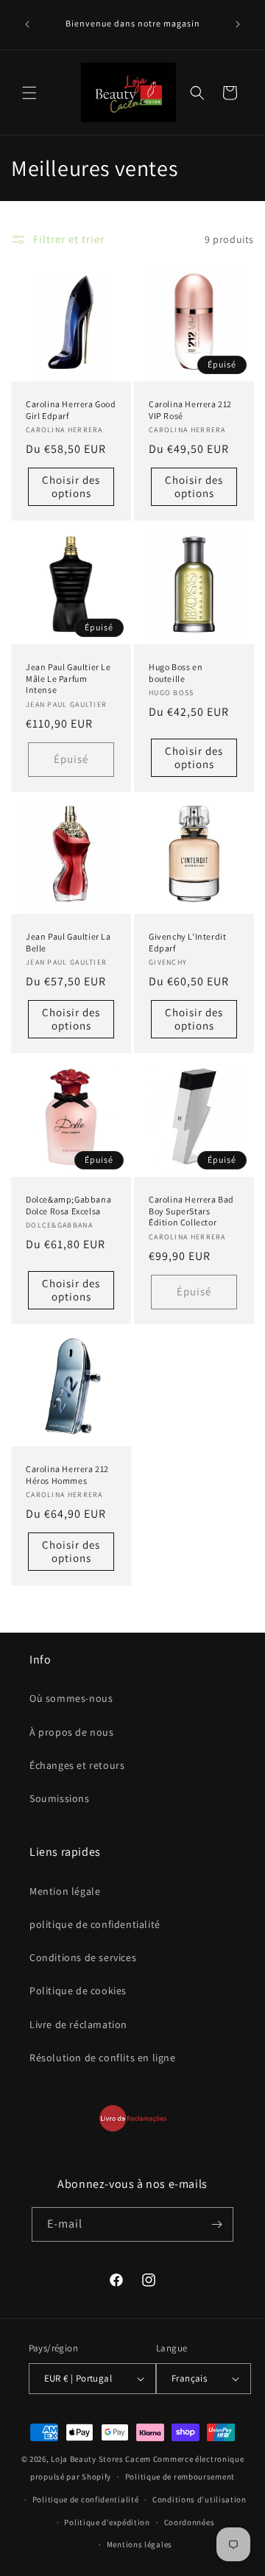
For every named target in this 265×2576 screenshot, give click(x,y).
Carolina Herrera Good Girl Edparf (71, 410)
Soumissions (60, 1798)
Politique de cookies (78, 1991)
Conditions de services (83, 1957)
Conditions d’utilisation (199, 2499)
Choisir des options (71, 487)
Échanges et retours (77, 1765)
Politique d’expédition (107, 2522)
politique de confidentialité (95, 1924)
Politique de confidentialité (86, 2499)
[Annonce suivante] (238, 24)
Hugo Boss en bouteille (176, 673)
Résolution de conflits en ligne (103, 2058)
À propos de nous (72, 1732)
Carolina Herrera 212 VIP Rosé (190, 410)
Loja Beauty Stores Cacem (101, 2459)
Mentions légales (139, 2544)
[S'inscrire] (216, 2224)
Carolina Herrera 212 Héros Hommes (67, 1475)
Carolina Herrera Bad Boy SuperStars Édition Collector (191, 1211)
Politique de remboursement (180, 2477)
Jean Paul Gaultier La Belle (68, 942)
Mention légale (65, 1891)
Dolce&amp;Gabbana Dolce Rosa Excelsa (68, 1205)
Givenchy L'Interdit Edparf (187, 942)
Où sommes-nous (71, 1698)
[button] (29, 93)
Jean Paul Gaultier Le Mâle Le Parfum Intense (68, 678)
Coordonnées (190, 2522)
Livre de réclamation (78, 2024)
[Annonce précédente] (27, 24)
